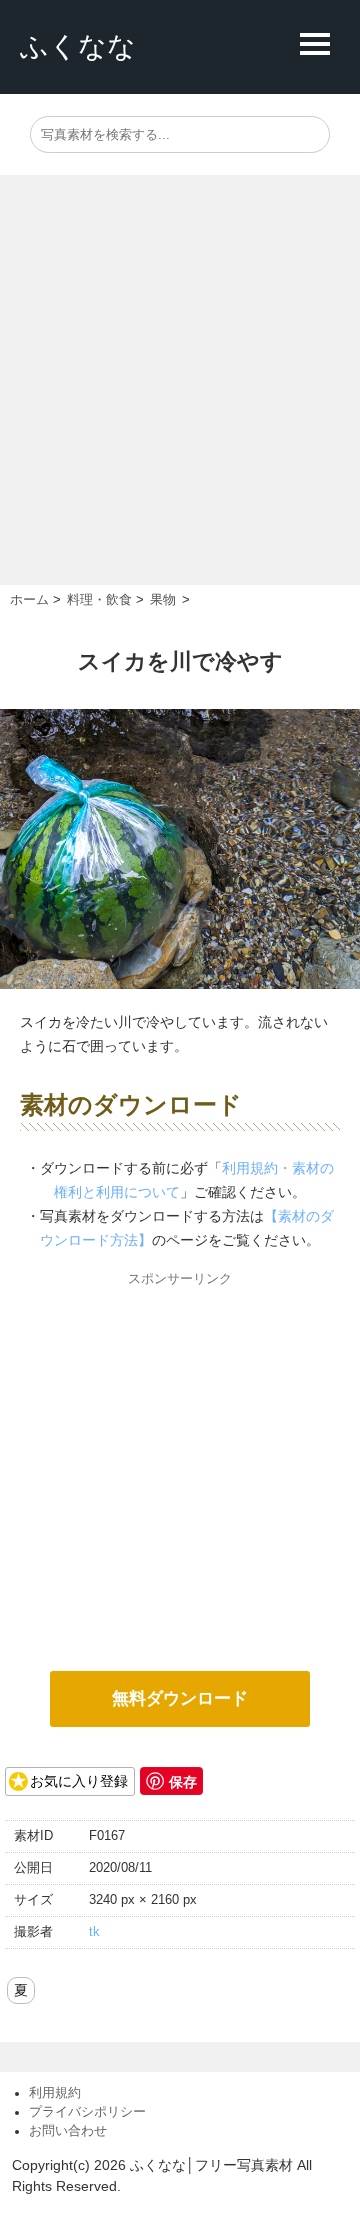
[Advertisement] (180, 395)
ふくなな (78, 46)
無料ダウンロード (180, 1698)
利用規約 (55, 2093)
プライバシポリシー (87, 2112)
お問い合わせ (68, 2131)
